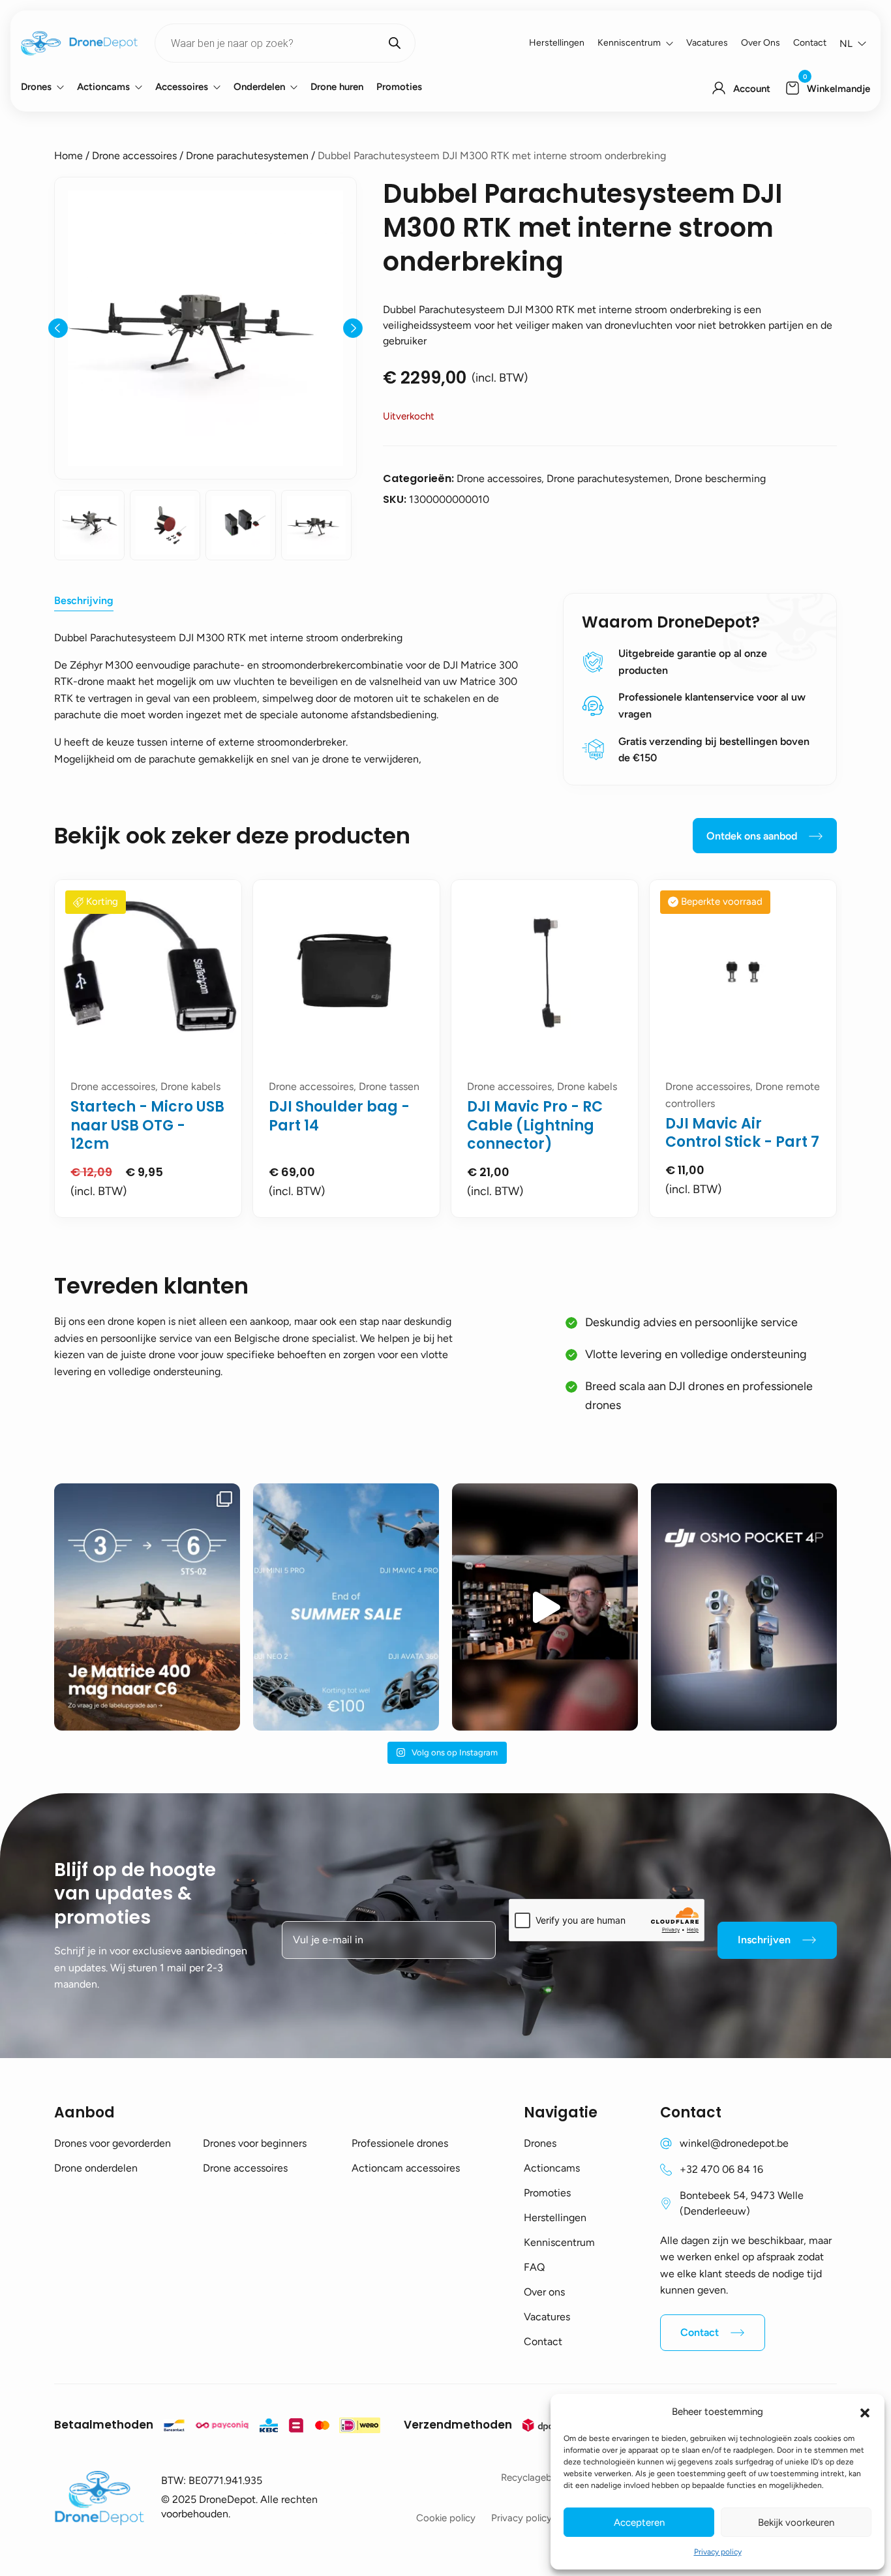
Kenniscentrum (629, 43)
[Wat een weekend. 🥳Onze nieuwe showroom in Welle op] (545, 1607)
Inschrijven (764, 1940)
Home (68, 156)
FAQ (534, 2267)
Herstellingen (557, 43)
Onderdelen (259, 87)
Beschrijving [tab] (84, 600)
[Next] (353, 328)
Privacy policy (718, 2552)
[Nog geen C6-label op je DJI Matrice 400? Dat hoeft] (147, 1607)
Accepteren (639, 2523)
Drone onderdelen (96, 2168)
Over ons (761, 43)
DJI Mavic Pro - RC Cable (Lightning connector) (535, 1125)
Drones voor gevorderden (113, 2143)
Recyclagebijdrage (541, 2478)
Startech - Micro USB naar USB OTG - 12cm (147, 1125)
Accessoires (182, 87)
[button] (865, 2412)
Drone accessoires (134, 156)
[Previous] (58, 328)
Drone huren (337, 87)
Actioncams (103, 87)
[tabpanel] (148, 1049)
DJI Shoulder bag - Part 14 (339, 1116)
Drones (36, 87)
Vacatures (707, 43)
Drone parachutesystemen (247, 156)
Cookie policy (446, 2518)
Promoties (399, 87)
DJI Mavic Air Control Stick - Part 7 (742, 1133)
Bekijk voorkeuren (796, 2523)
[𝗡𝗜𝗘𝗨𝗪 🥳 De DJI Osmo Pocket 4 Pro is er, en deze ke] (744, 1607)
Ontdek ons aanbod (752, 836)
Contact (810, 43)
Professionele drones (400, 2143)
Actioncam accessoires (406, 2168)
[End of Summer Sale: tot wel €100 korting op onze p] (346, 1607)
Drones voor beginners (255, 2143)
